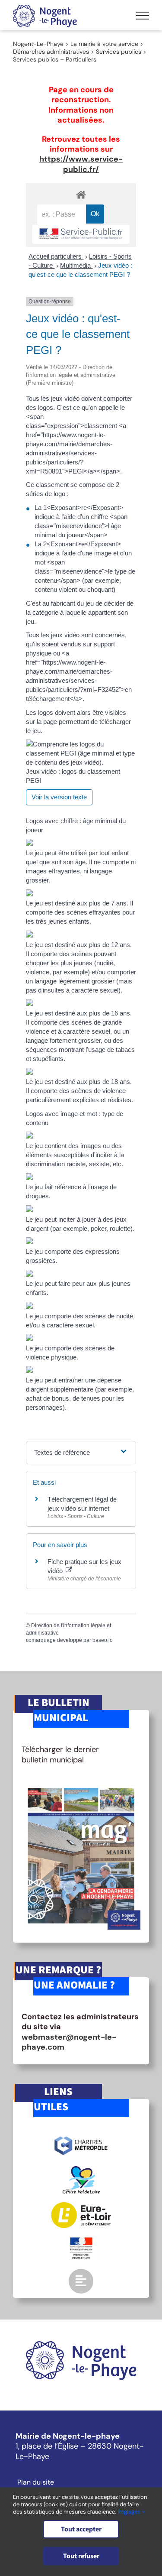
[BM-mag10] (81, 1785)
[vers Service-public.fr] (81, 235)
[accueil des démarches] (81, 194)
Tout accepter (81, 2529)
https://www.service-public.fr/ (81, 164)
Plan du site (36, 2482)
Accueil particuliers (56, 256)
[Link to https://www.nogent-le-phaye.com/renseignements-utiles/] (81, 2281)
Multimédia (76, 265)
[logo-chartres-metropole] (81, 2138)
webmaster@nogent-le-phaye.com (69, 2042)
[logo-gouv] (81, 2241)
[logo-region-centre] (81, 2170)
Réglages (130, 2512)
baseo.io (103, 1640)
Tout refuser (81, 2556)
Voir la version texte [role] (59, 797)
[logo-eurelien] (81, 2206)
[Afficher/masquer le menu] (143, 16)
